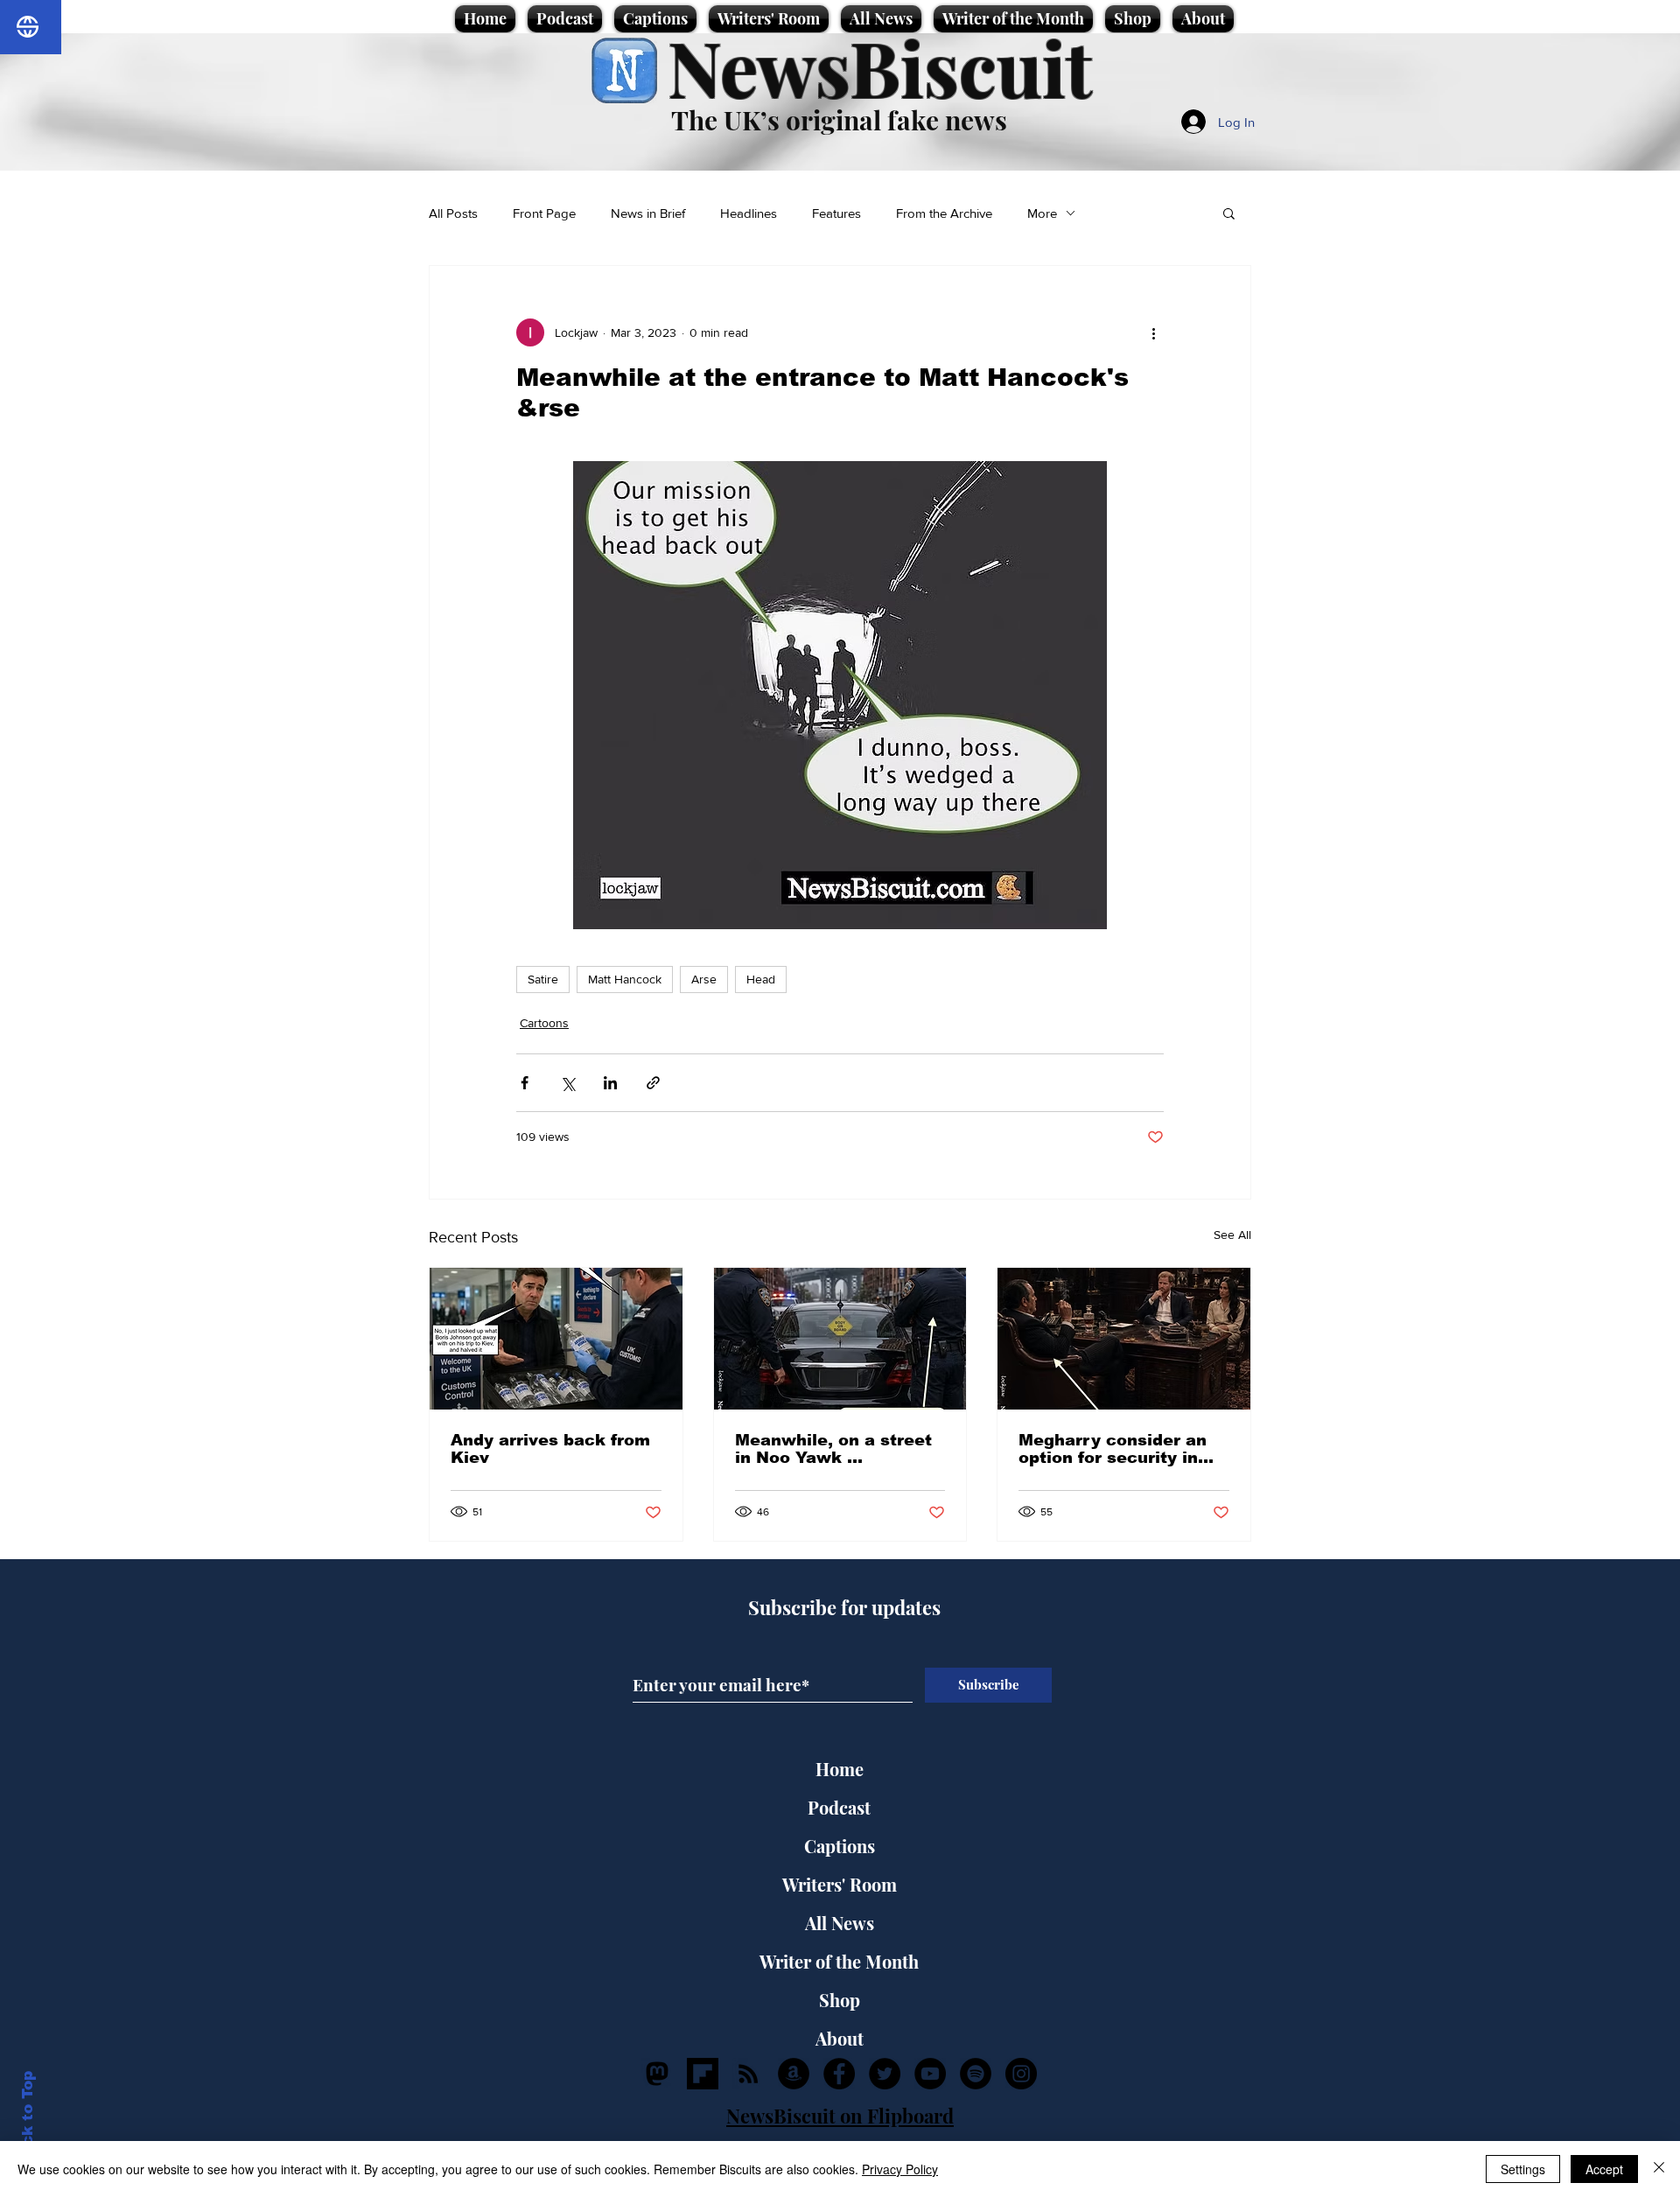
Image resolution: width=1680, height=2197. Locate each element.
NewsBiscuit (880, 67)
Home (840, 1769)
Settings (1523, 2169)
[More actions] (1153, 332)
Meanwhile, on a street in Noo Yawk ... (833, 1449)
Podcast (839, 1807)
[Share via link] (653, 1083)
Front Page (544, 213)
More (1042, 213)
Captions (840, 1846)
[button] (1229, 213)
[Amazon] (794, 2074)
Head (761, 979)
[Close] (1659, 2169)
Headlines (749, 213)
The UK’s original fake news (839, 120)
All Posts (453, 213)
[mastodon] (657, 2074)
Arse (704, 979)
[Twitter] (885, 2074)
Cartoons (544, 1023)
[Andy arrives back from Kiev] (556, 1339)
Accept (1604, 2169)
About (840, 2038)
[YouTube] (930, 2074)
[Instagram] (1021, 2074)
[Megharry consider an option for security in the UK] (1124, 1339)
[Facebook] (839, 2074)
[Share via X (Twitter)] (567, 1083)
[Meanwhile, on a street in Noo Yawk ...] (840, 1339)
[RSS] (748, 2074)
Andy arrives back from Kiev (550, 1449)
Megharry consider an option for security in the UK (1113, 1449)
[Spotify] (976, 2074)
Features (836, 213)
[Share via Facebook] (525, 1083)
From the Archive (944, 213)
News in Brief (648, 213)
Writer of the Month (839, 1961)
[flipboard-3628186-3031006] (703, 2074)
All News (840, 1923)
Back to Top (28, 2119)
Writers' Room (840, 1884)
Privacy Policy (900, 2169)
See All (1232, 1235)
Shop (840, 2000)
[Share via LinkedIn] (610, 1083)
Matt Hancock (625, 979)
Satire (543, 979)
